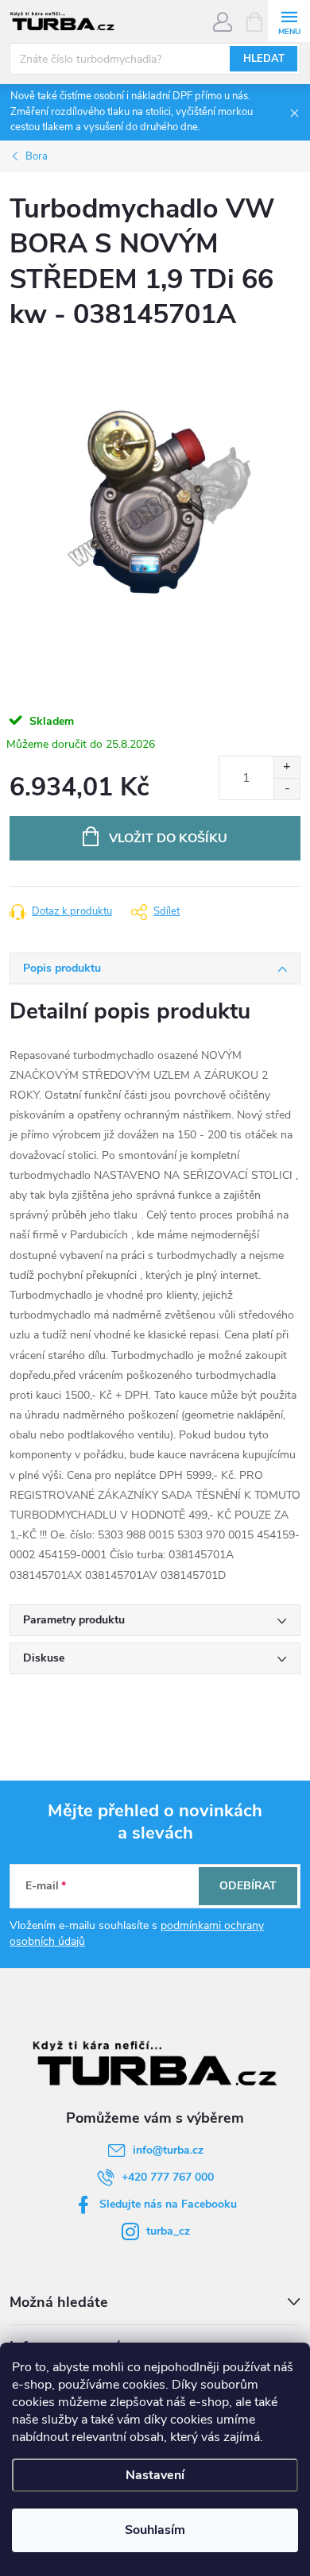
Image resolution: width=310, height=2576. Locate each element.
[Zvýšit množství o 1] (287, 767)
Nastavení (155, 2475)
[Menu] (289, 21)
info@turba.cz (168, 2150)
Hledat (264, 59)
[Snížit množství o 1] (287, 789)
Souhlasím (155, 2530)
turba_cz (168, 2231)
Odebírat (248, 1886)
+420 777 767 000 (168, 2177)
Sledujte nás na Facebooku (168, 2204)
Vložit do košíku (168, 838)
